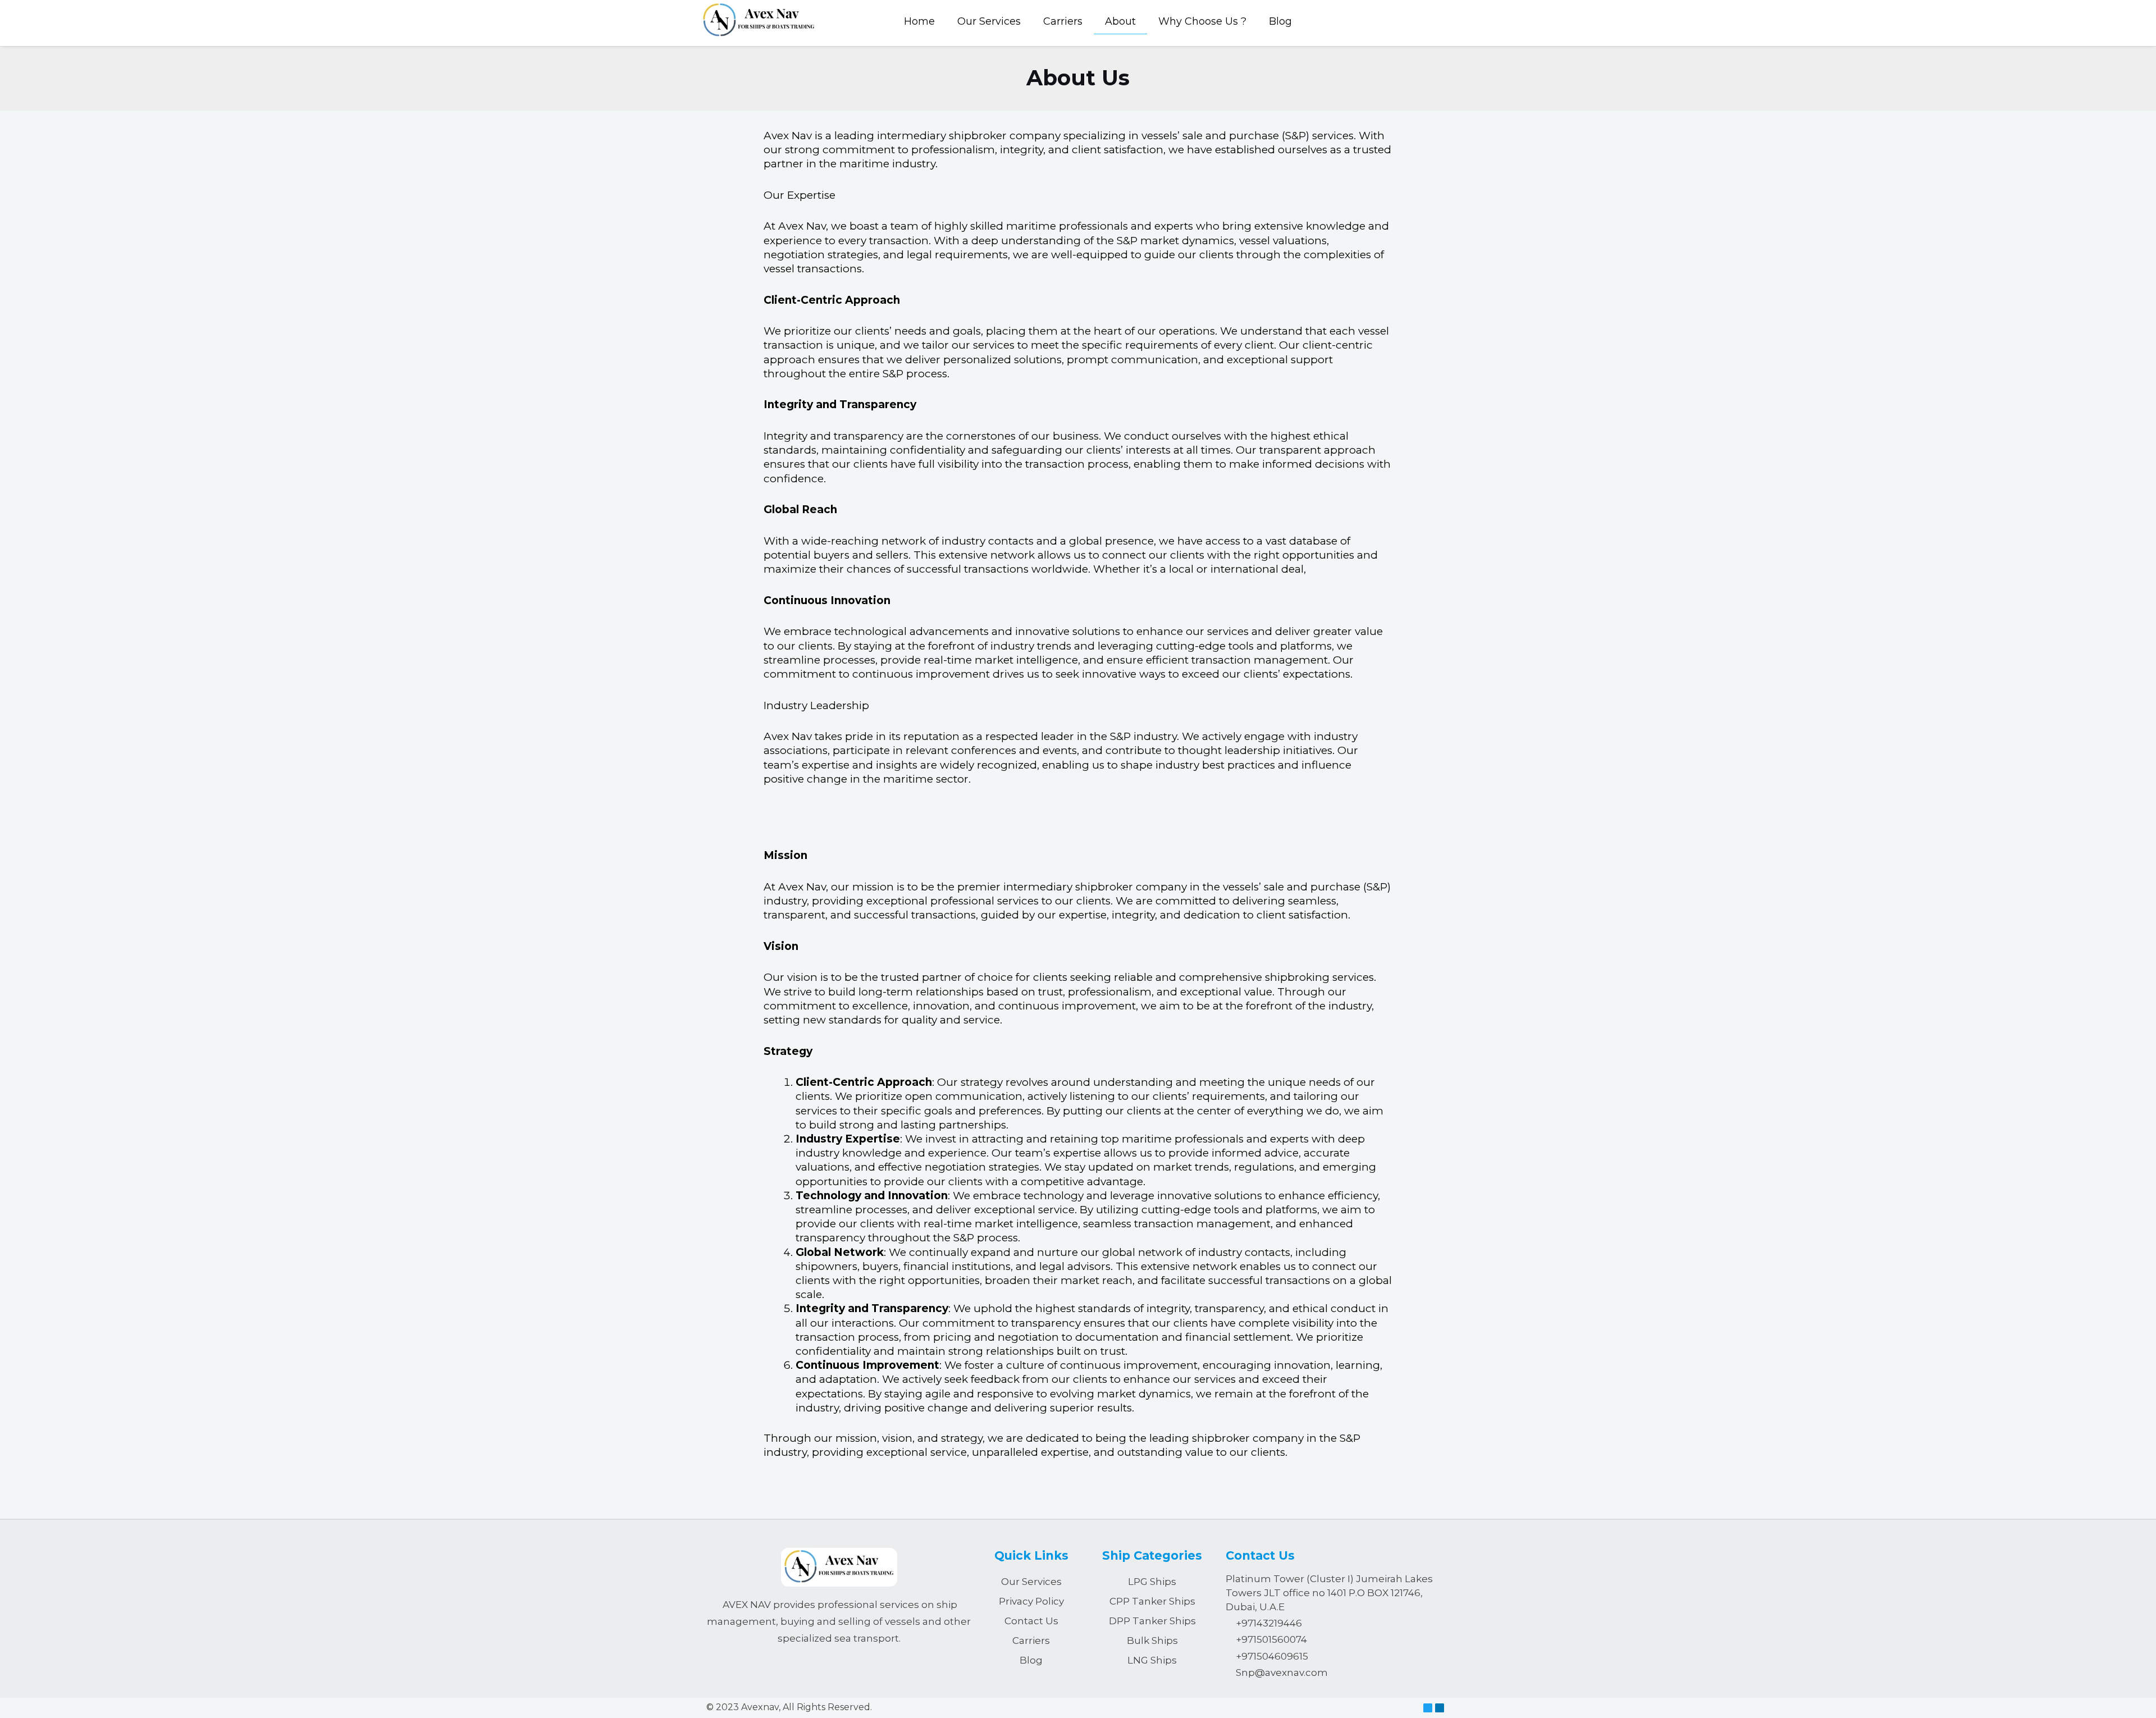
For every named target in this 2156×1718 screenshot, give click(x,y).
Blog (1280, 21)
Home (919, 21)
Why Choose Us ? (1202, 21)
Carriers (1063, 21)
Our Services (989, 21)
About (1120, 21)
